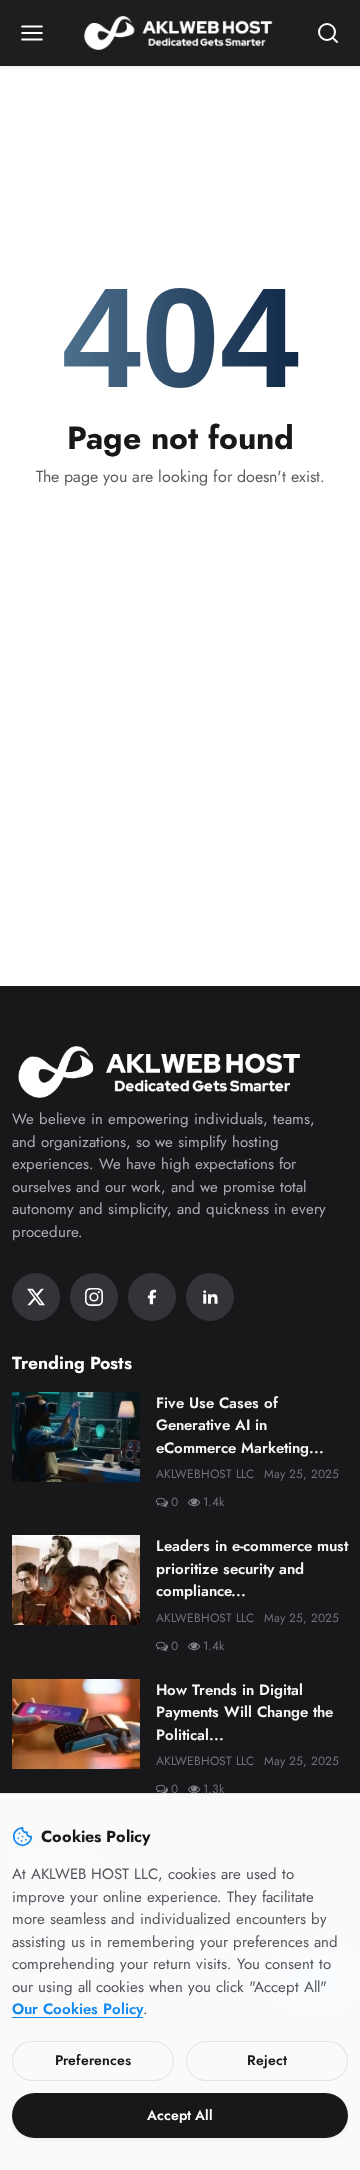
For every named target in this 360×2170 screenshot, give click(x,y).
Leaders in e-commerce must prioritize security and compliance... (252, 1568)
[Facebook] (152, 1297)
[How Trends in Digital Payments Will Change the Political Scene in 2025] (76, 1724)
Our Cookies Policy (77, 2009)
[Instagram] (94, 1297)
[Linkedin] (210, 1297)
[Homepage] (180, 33)
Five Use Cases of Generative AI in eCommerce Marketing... (240, 1425)
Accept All (180, 2115)
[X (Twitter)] (36, 1297)
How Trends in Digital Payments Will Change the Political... (244, 1712)
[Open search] (328, 33)
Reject (267, 2060)
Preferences (93, 2060)
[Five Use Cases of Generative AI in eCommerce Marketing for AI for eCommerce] (76, 1437)
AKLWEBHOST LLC (205, 1474)
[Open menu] (32, 33)
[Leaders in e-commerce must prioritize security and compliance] (76, 1580)
